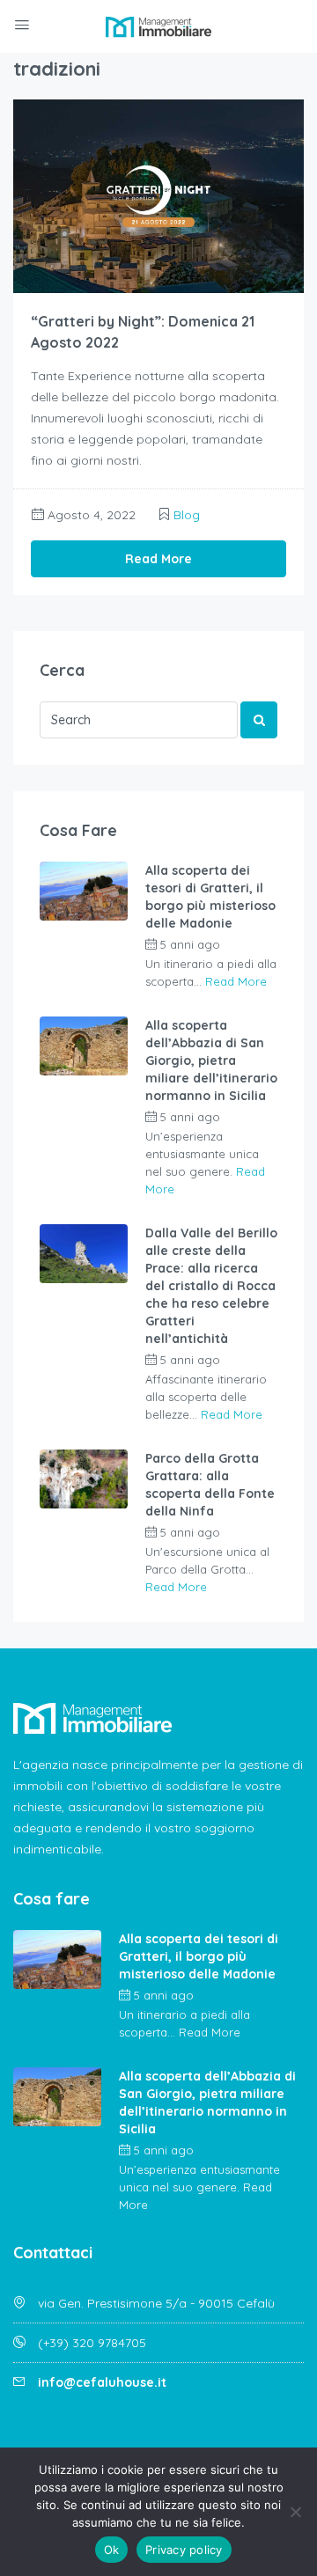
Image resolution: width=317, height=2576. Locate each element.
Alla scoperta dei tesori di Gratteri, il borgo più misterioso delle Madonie (210, 897)
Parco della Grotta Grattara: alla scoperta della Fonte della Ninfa (210, 1485)
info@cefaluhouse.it (102, 2382)
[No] (295, 2512)
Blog (187, 515)
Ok (112, 2550)
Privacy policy (184, 2550)
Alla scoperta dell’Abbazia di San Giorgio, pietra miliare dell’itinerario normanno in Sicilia (211, 1060)
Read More (158, 559)
